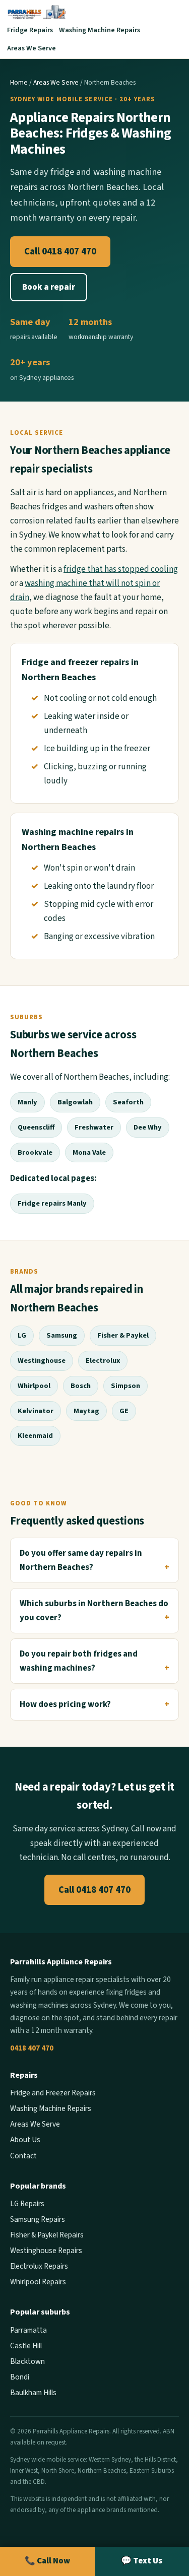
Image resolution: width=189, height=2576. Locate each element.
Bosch (81, 1386)
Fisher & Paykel (123, 1335)
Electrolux (103, 1361)
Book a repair (49, 287)
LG (22, 1335)
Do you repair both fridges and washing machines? (79, 1661)
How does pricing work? (65, 1704)
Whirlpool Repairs (38, 2282)
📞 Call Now (47, 2561)
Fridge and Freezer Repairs (53, 2093)
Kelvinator (36, 1411)
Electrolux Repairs (39, 2266)
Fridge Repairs (30, 30)
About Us (25, 2140)
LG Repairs (27, 2204)
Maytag (86, 1411)
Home (19, 82)
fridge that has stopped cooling (121, 569)
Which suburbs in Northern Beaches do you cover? (94, 1611)
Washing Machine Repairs (100, 30)
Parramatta (28, 2330)
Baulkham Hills (33, 2393)
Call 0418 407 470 (60, 251)
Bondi (20, 2377)
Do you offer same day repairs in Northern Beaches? (81, 1560)
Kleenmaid (35, 1436)
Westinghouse (42, 1361)
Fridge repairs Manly (52, 1203)
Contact (23, 2156)
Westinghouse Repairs (46, 2251)
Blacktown (27, 2361)
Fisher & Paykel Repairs (47, 2235)
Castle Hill (26, 2346)
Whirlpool (34, 1386)
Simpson (125, 1386)
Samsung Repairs (38, 2219)
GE (124, 1411)
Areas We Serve (31, 48)
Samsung (62, 1335)
